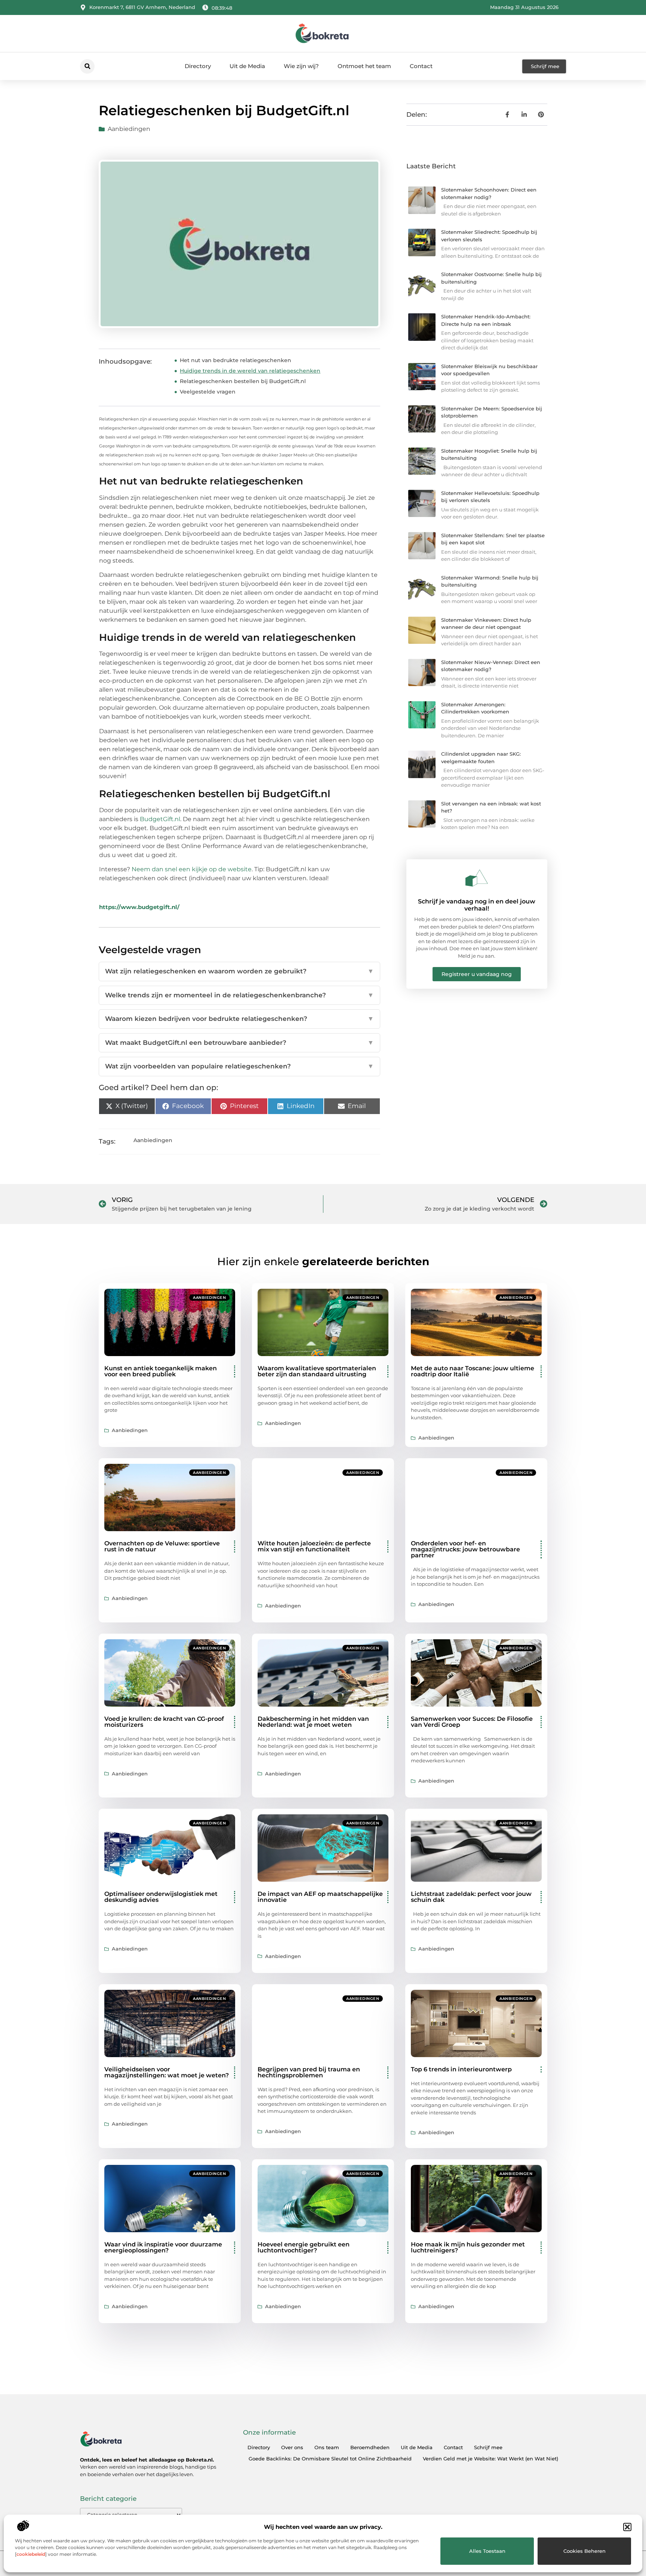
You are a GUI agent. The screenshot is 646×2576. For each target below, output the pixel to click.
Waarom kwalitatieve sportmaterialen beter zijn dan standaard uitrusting (317, 1371)
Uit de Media (247, 66)
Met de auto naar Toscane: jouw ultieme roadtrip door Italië (473, 1371)
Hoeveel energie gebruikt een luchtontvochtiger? (304, 2247)
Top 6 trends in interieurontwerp (461, 2069)
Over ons (292, 2447)
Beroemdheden (370, 2447)
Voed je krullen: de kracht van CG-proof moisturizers (164, 1722)
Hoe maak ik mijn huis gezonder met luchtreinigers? (468, 2247)
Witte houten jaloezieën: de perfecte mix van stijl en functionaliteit (314, 1546)
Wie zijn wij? (301, 66)
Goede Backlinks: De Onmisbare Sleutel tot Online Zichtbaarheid (330, 2459)
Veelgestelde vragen (208, 392)
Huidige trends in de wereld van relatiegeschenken (250, 371)
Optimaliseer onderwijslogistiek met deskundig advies (161, 1897)
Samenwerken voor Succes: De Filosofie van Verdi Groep (472, 1722)
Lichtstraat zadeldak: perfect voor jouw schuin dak (471, 1897)
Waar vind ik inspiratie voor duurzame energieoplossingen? (163, 2247)
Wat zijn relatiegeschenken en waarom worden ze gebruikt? (239, 971)
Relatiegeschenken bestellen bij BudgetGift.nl (243, 381)
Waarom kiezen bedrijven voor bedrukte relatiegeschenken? (239, 1019)
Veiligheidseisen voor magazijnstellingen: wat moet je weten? (167, 2072)
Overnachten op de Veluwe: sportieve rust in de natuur (162, 1546)
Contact (421, 66)
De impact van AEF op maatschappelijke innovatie (320, 1897)
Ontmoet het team (364, 66)
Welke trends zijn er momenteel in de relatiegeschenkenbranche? (239, 995)
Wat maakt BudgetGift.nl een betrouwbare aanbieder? (239, 1043)
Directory (198, 66)
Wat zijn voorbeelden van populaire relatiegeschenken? (239, 1066)
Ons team (327, 2447)
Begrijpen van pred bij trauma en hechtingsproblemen (309, 2072)
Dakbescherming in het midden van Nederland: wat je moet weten (313, 1722)
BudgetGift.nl (160, 819)
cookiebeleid (31, 2554)
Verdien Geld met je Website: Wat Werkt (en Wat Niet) (490, 2459)
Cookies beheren (585, 2551)
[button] (627, 2527)
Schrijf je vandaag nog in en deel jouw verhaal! (477, 905)
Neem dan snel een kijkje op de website (192, 869)
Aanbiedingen (129, 129)
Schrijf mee (488, 2447)
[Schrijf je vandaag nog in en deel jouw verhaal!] (477, 878)
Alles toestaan (487, 2551)
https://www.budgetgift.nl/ (139, 907)
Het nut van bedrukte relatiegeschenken (236, 360)
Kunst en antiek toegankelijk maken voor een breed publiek (161, 1371)
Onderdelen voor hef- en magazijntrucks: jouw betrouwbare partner (465, 1549)
